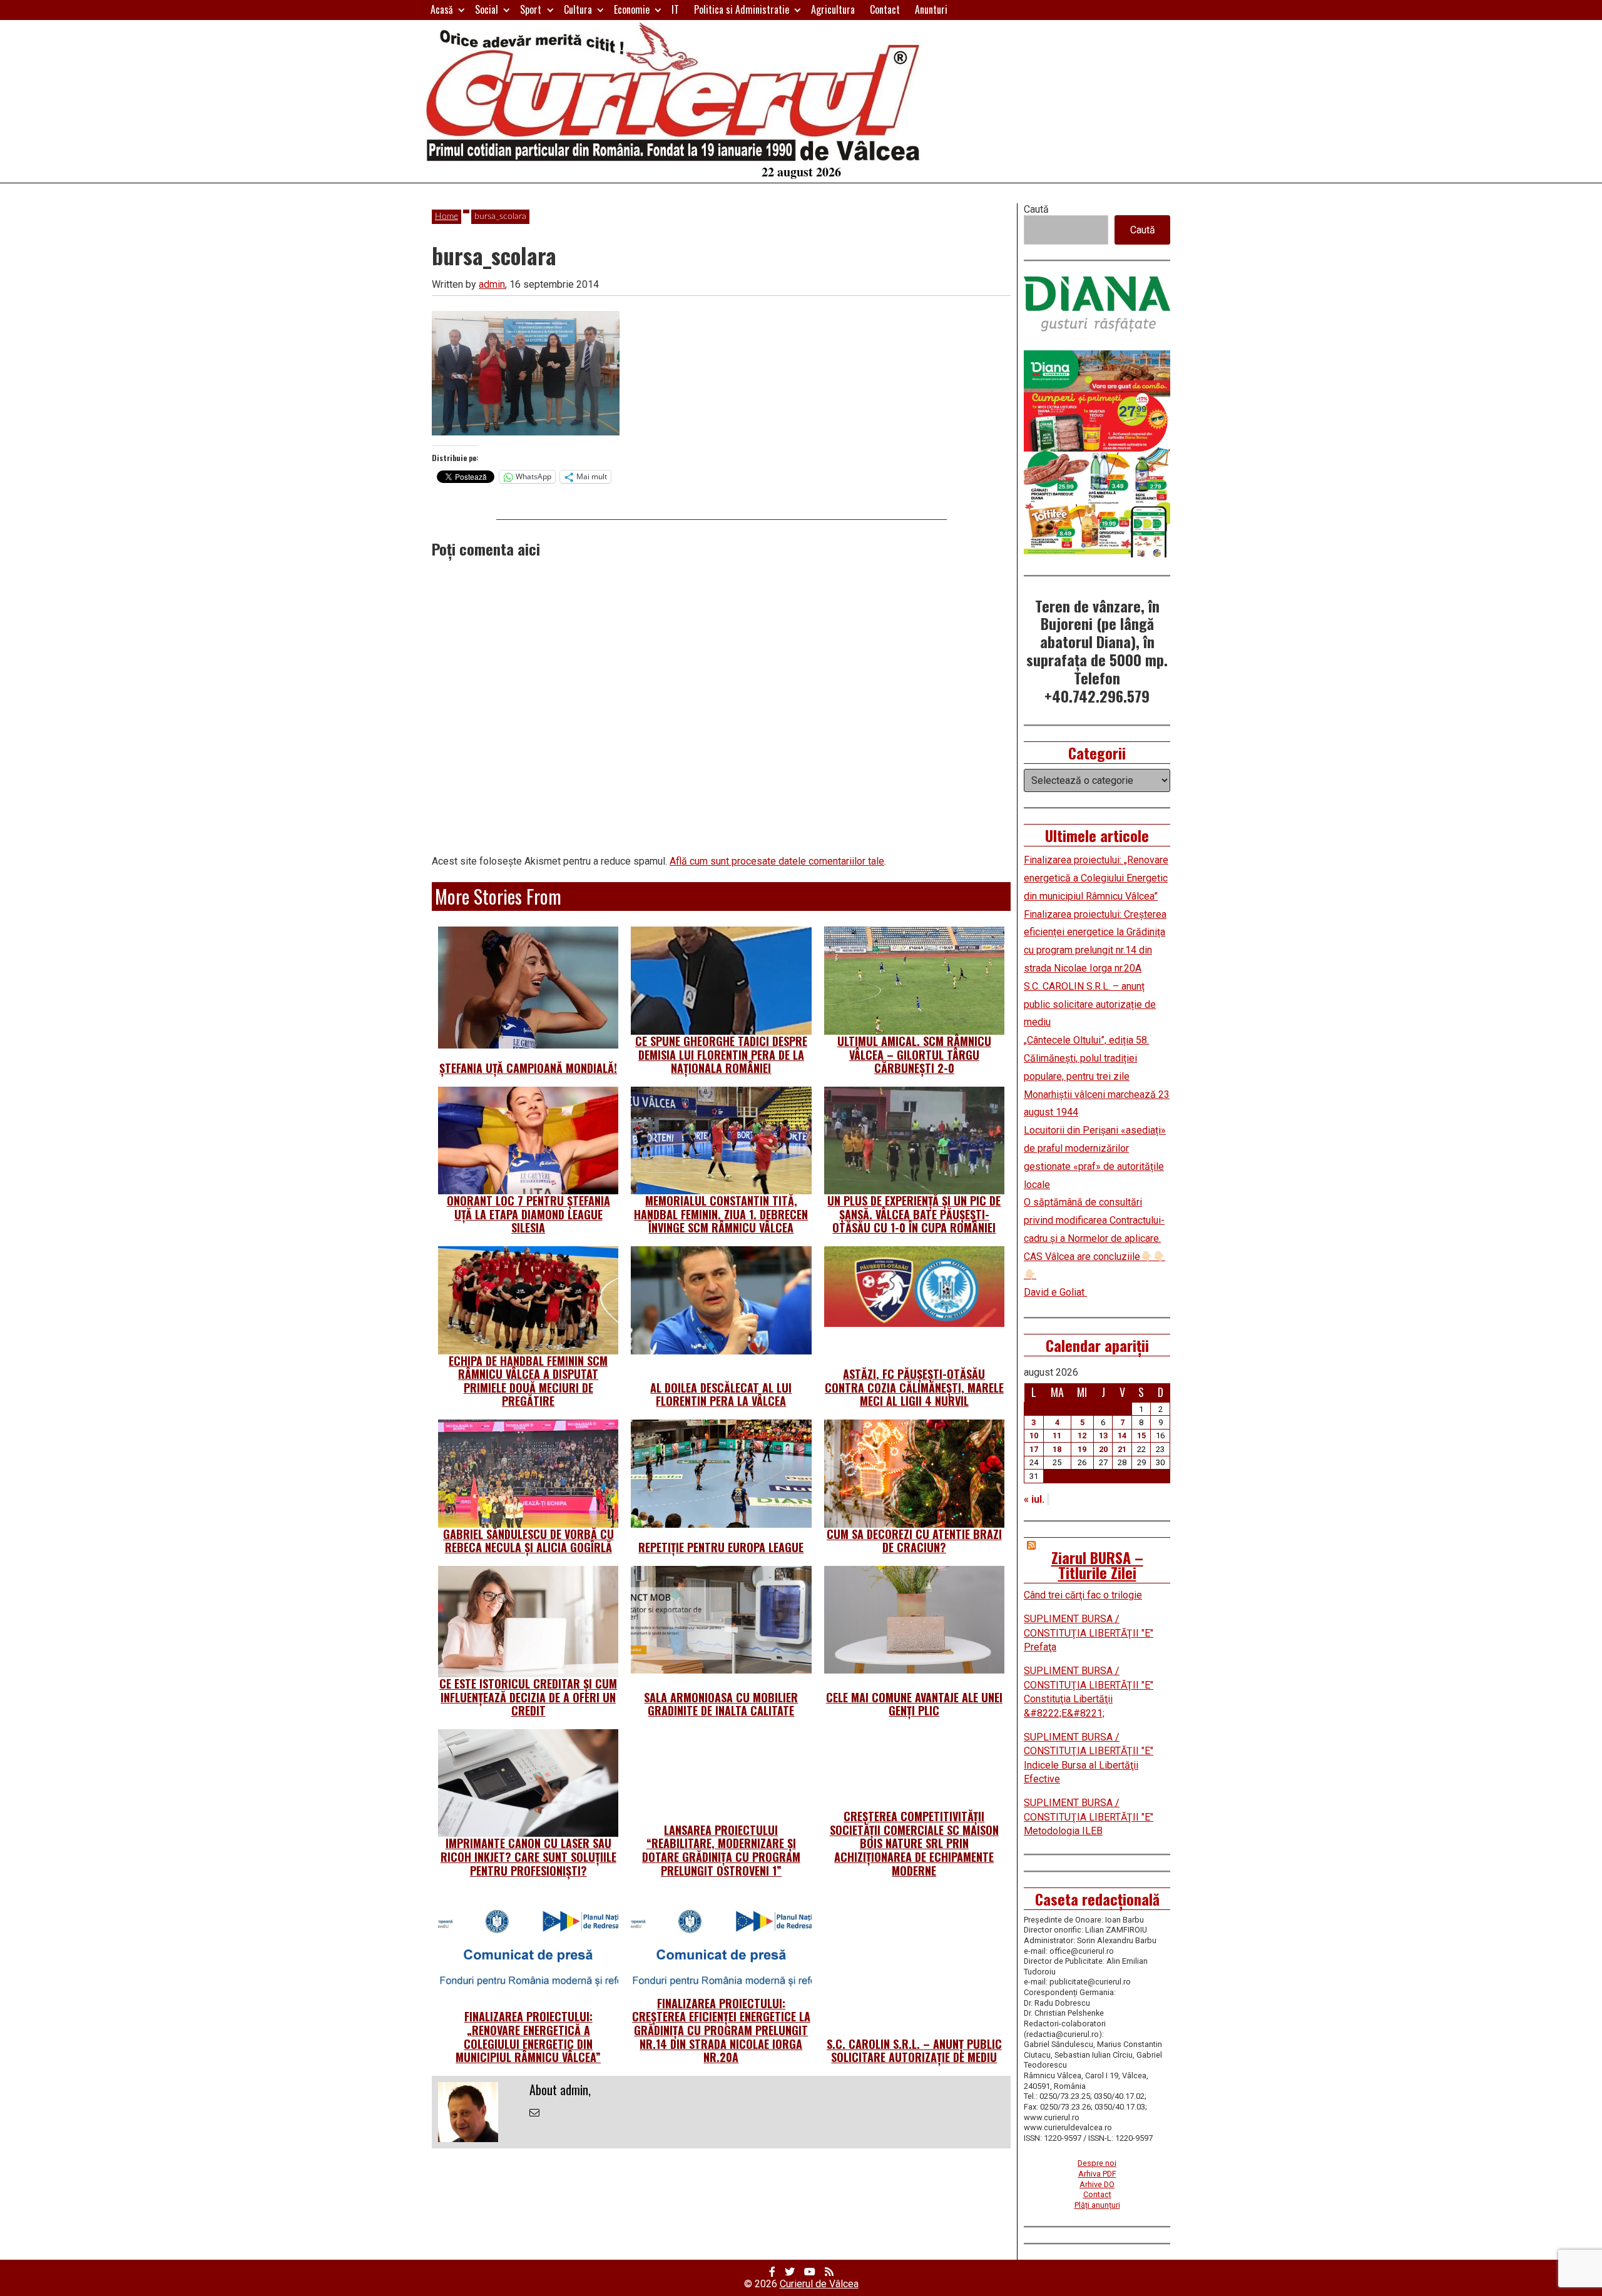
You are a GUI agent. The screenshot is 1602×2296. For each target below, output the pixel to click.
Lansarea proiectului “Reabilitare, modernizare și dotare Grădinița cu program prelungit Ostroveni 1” (721, 1850)
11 (1057, 1435)
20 (1103, 1449)
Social (487, 9)
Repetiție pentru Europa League (721, 1547)
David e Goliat (1055, 1292)
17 (1034, 1449)
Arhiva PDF (1097, 2174)
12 (1082, 1435)
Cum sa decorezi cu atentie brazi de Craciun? (914, 1541)
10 (1034, 1435)
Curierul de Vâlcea (819, 2284)
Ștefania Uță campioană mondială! (528, 1068)
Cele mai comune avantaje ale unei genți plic (914, 1704)
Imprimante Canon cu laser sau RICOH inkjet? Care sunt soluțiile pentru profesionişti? (528, 1857)
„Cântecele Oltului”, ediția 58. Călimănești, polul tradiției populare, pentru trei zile (1086, 1058)
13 (1103, 1435)
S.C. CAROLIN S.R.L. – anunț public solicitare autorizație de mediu (914, 2051)
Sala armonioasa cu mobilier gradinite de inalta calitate (721, 1704)
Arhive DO (1097, 2184)
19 (1082, 1449)
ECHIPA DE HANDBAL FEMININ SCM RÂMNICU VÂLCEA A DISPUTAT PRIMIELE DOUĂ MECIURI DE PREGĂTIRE (528, 1381)
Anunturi (931, 9)
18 (1057, 1449)
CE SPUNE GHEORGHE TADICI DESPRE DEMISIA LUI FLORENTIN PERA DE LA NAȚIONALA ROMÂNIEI (721, 1054)
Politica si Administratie (742, 9)
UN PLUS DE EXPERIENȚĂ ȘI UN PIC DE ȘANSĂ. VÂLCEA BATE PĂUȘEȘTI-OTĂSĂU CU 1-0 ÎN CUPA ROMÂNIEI (914, 1214)
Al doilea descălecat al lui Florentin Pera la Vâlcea (721, 1394)
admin (492, 284)
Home (446, 216)
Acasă (442, 9)
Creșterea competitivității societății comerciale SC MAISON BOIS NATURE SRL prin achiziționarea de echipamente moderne (914, 1843)
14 (1122, 1435)
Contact (885, 9)
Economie (632, 9)
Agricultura (833, 9)
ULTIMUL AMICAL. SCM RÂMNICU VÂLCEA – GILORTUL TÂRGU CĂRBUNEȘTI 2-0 (914, 1054)
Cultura (578, 9)
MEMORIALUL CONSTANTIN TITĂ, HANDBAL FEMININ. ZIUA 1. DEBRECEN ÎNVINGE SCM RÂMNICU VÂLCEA (721, 1214)
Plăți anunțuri (1097, 2205)
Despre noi (1097, 2163)
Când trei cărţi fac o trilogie (1083, 1595)
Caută (1036, 209)
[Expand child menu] (462, 10)
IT (675, 9)
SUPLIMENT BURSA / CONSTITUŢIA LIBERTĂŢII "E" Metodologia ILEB (1089, 1817)
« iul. (1034, 1499)
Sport (531, 9)
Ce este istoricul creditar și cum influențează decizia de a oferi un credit (528, 1697)
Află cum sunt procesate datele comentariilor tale (777, 861)
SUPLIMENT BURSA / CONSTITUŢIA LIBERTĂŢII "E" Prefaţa (1089, 1633)
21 (1122, 1449)
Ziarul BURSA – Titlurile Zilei (1097, 1565)
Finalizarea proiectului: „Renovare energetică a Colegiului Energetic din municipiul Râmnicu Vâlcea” (528, 2037)
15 (1141, 1435)
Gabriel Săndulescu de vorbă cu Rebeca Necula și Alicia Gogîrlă (528, 1541)
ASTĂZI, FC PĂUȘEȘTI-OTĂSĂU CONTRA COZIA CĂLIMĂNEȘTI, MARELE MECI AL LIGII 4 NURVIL (914, 1387)
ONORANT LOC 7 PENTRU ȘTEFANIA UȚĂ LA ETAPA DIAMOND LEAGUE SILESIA (528, 1214)
